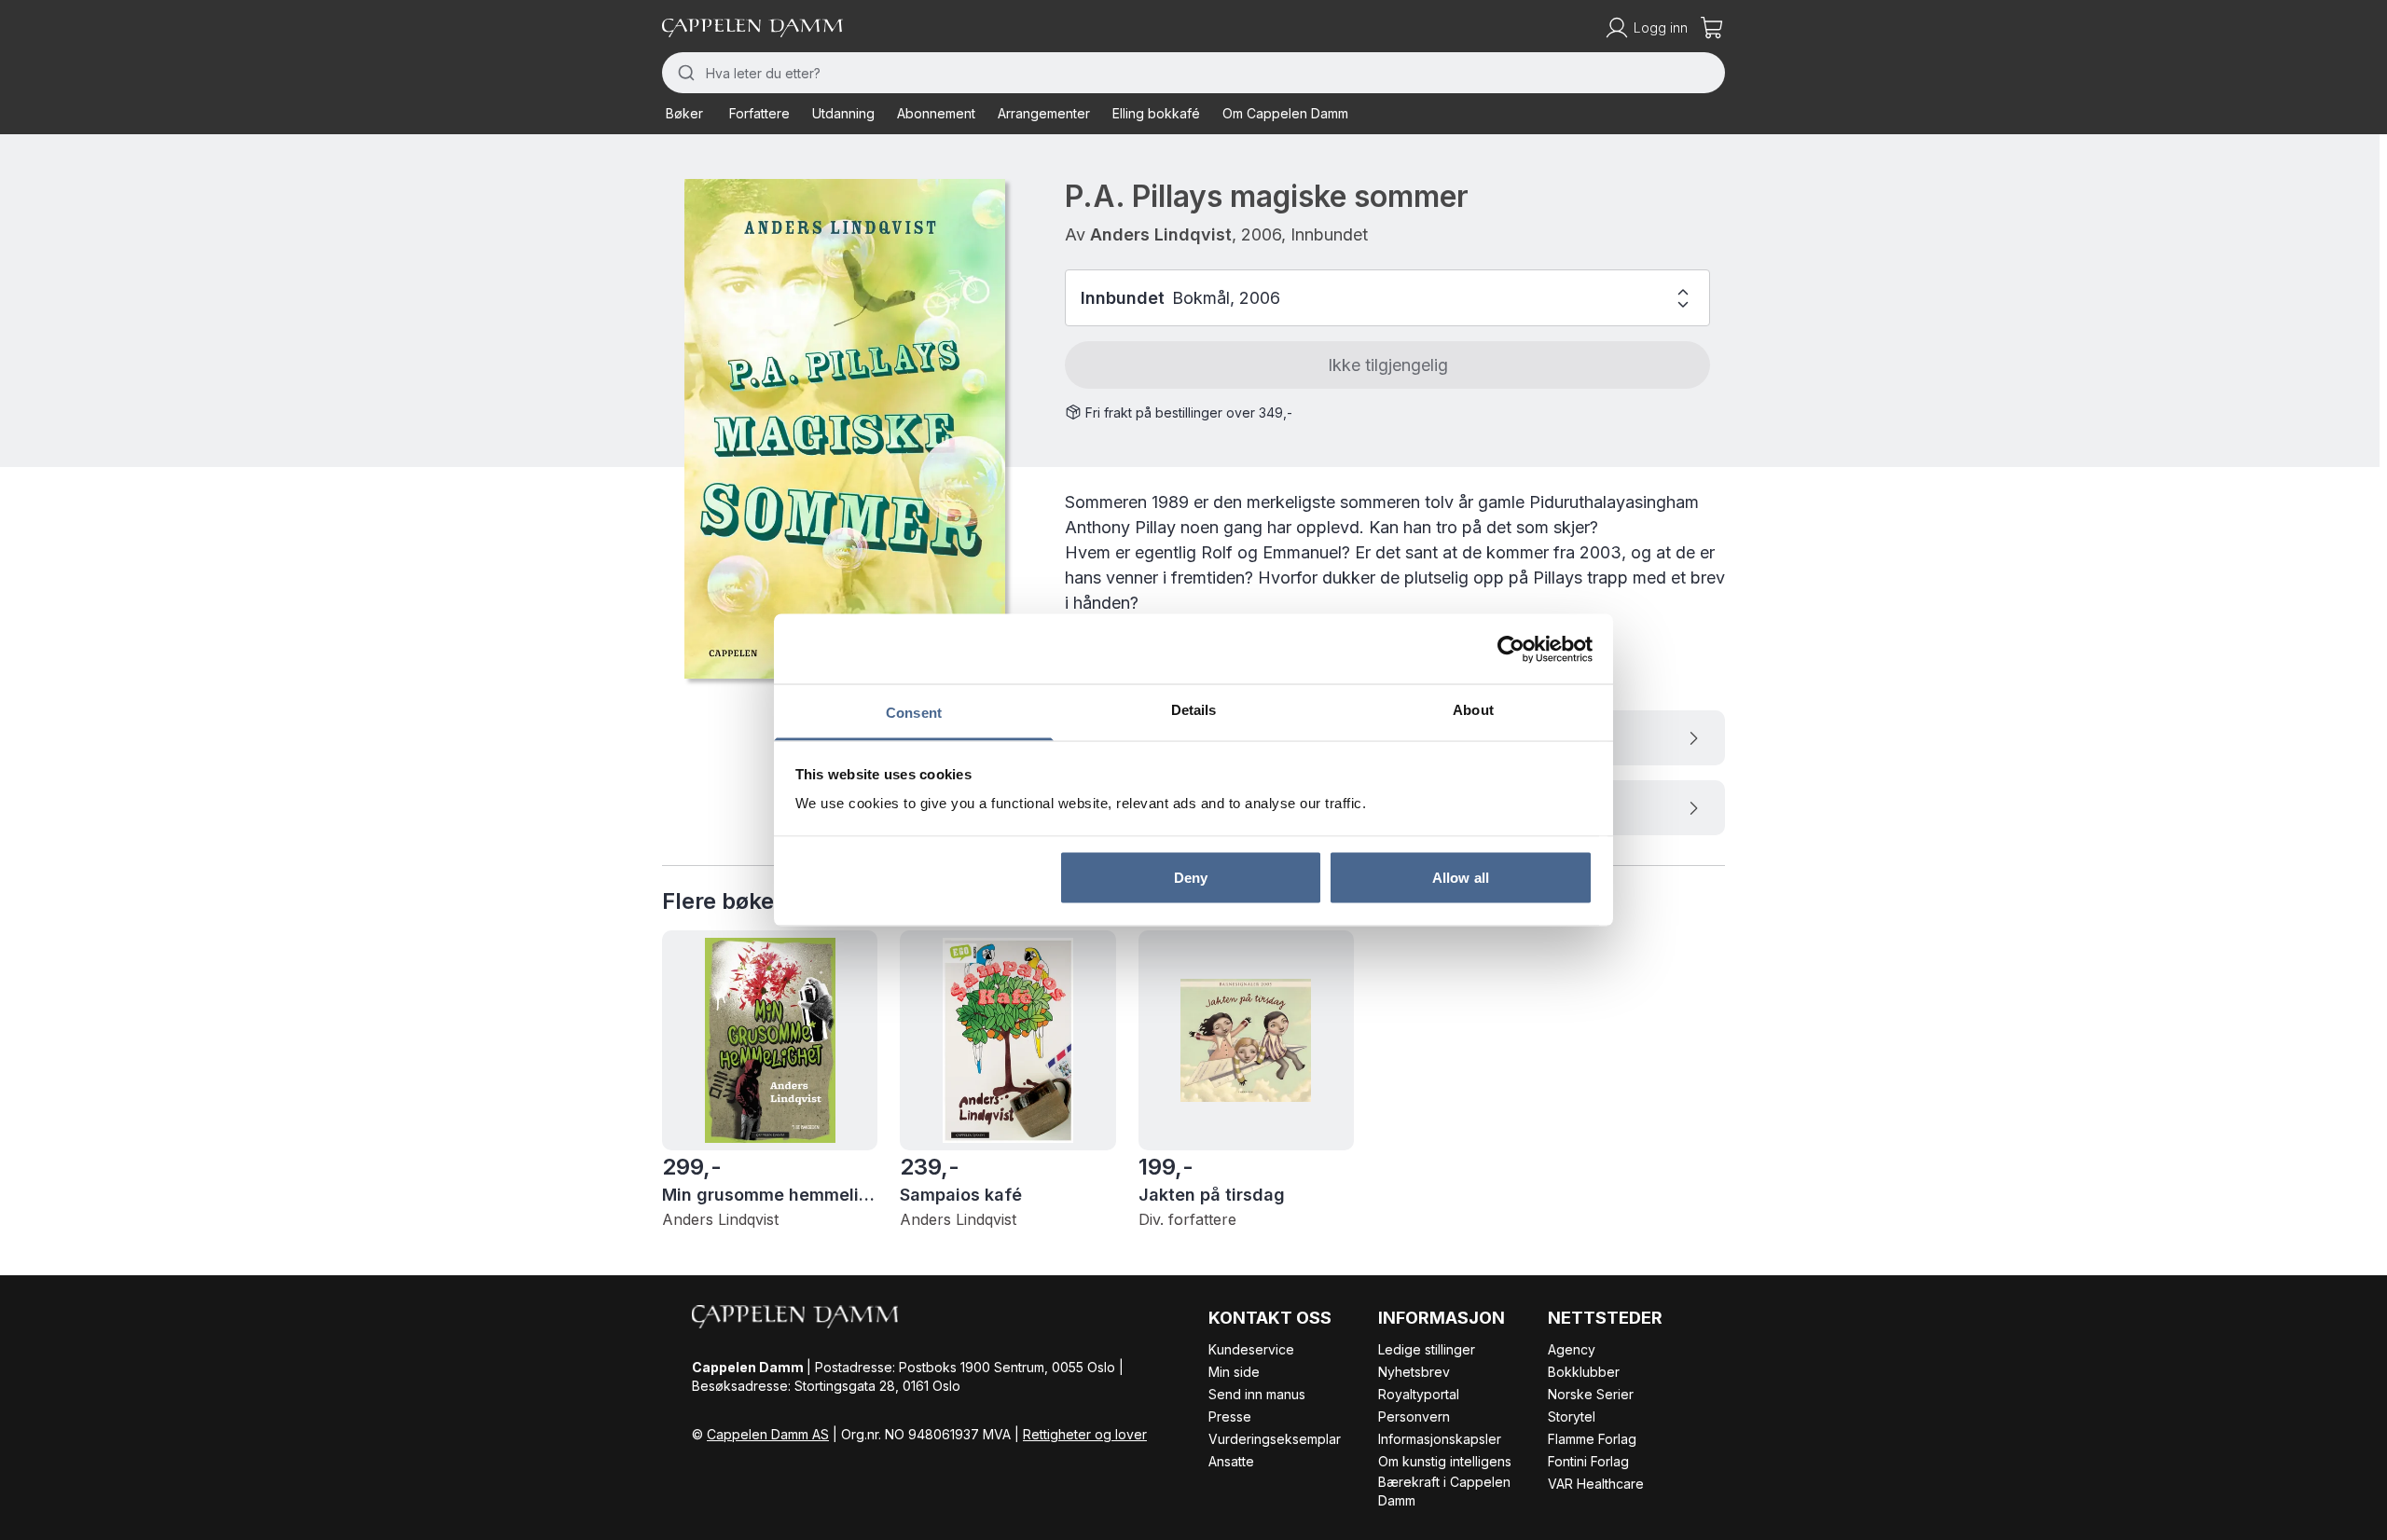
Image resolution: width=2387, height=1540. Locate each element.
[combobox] (1193, 73)
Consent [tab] (914, 713)
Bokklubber (1584, 1372)
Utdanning (843, 113)
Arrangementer (1044, 113)
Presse (1230, 1416)
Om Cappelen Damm (1285, 113)
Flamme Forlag (1592, 1439)
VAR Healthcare (1596, 1484)
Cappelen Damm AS (768, 1434)
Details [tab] (1194, 710)
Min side (1234, 1372)
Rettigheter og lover (1085, 1434)
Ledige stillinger (1427, 1349)
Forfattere (759, 113)
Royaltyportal (1419, 1394)
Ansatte (1231, 1461)
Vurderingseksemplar (1275, 1439)
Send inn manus (1257, 1394)
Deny (1191, 877)
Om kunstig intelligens (1445, 1461)
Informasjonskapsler (1440, 1439)
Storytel (1572, 1416)
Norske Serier (1591, 1394)
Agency (1572, 1349)
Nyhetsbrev (1414, 1372)
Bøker (684, 113)
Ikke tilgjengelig (1388, 365)
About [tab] (1473, 710)
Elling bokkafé (1156, 113)
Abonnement (936, 113)
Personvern (1414, 1416)
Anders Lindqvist (1161, 234)
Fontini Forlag (1588, 1461)
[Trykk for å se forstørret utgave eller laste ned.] (845, 429)
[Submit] (684, 73)
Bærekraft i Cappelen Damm (1444, 1491)
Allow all (1461, 877)
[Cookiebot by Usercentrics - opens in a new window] (1511, 649)
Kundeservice (1251, 1349)
